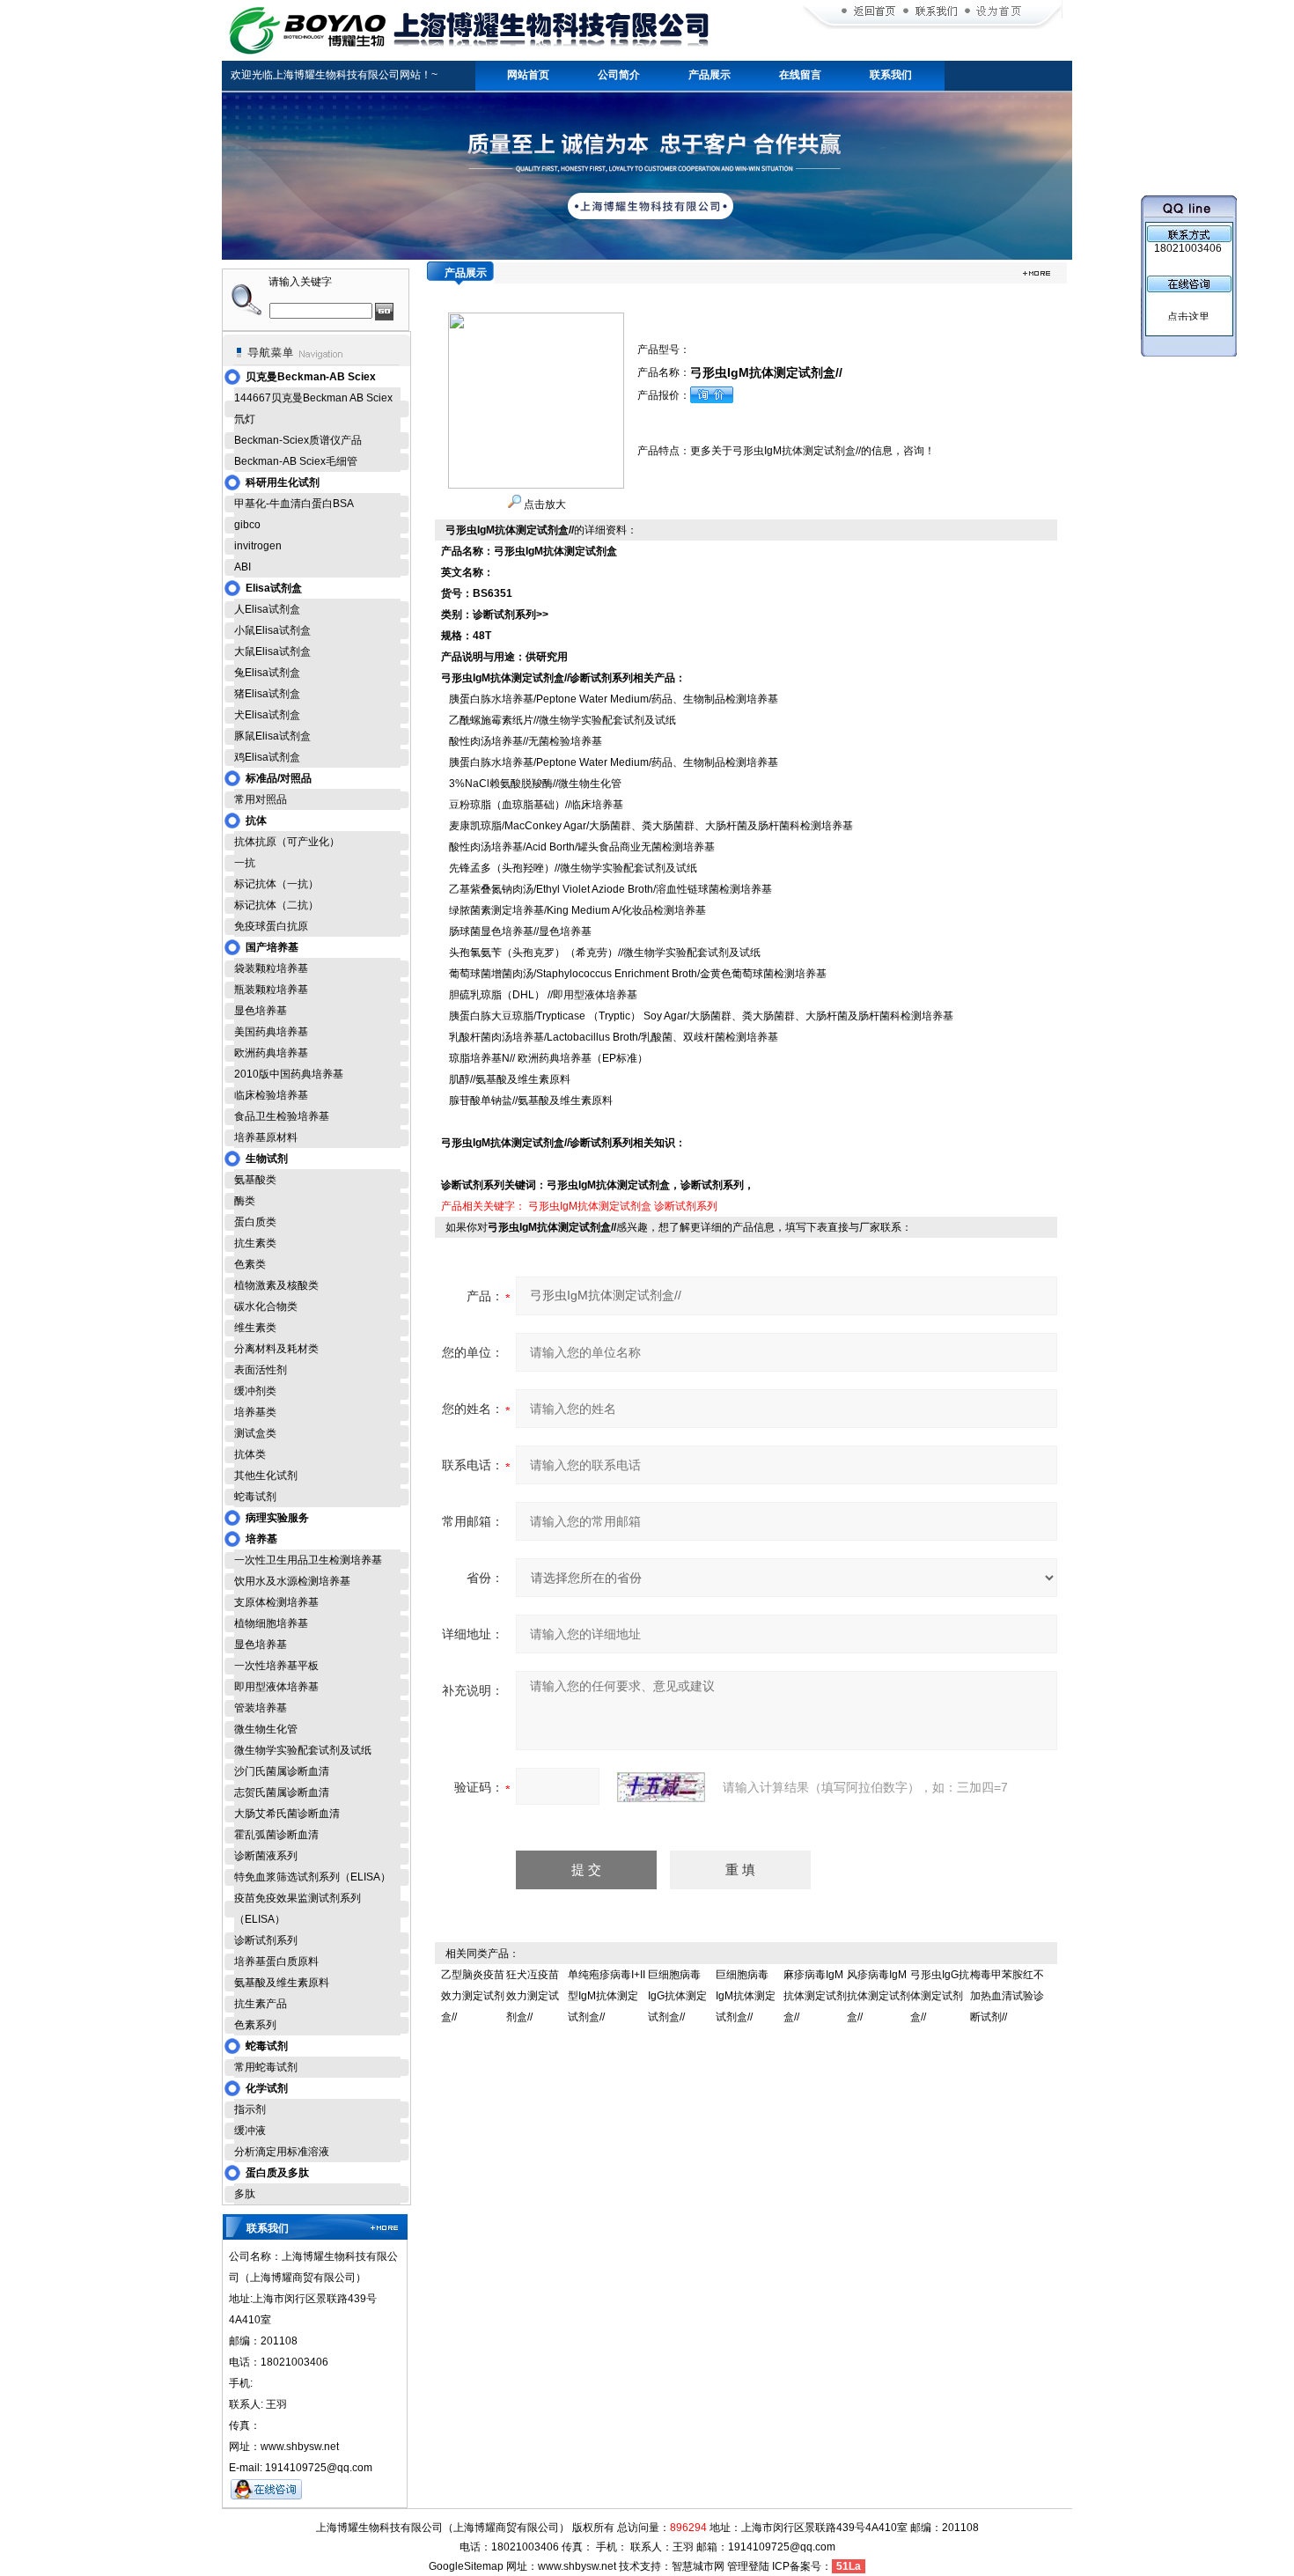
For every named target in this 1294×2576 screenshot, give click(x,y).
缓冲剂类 (255, 1391)
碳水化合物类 (266, 1306)
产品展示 (709, 75)
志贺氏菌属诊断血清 (282, 1792)
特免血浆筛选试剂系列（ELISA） (312, 1877)
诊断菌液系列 (266, 1856)
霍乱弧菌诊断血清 (276, 1835)
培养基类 (255, 1412)
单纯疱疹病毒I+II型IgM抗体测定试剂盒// (607, 1996)
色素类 (250, 1264)
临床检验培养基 (271, 1095)
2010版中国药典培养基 (289, 1074)
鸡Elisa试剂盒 (267, 757)
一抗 (245, 863)
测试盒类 (255, 1433)
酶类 (245, 1201)
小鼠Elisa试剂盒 (272, 630)
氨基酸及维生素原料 (282, 1983)
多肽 (245, 2194)
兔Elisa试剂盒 (267, 673)
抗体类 (250, 1454)
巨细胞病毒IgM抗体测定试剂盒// (746, 1996)
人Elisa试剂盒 (267, 609)
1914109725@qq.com (782, 2547)
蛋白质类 (255, 1222)
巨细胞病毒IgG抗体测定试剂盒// (677, 1996)
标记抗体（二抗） (276, 905)
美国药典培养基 (271, 1032)
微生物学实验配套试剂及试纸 (303, 1750)
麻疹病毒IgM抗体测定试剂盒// (815, 1996)
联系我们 (891, 75)
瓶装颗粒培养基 (271, 990)
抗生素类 (255, 1243)
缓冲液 (250, 2131)
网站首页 (528, 75)
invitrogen (258, 546)
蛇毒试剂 (255, 1497)
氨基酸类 (255, 1180)
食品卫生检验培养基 (282, 1116)
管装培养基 (261, 1708)
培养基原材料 (266, 1137)
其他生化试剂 (266, 1476)
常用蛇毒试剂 (266, 2067)
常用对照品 (261, 799)
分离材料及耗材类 (276, 1349)
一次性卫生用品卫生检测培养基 (308, 1560)
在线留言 (800, 75)
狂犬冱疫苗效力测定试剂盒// (533, 1996)
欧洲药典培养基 (271, 1053)
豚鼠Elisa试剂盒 (272, 736)
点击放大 (544, 504)
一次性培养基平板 (276, 1666)
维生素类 (255, 1328)
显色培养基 (261, 1011)
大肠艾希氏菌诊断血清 (287, 1814)
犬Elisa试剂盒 (267, 715)
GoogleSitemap (466, 2566)
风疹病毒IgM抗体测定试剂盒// (879, 1996)
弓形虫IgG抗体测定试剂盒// (940, 1996)
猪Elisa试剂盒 (267, 694)
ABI (243, 567)
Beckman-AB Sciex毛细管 (296, 461)
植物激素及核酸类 (276, 1285)
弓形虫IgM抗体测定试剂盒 (590, 1206)
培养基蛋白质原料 (276, 1961)
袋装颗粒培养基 (271, 968)
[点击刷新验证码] (661, 1787)
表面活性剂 (261, 1370)
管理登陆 (748, 2566)
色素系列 (255, 2025)
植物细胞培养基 (271, 1623)
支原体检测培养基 (276, 1602)
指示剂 (250, 2109)
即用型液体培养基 (276, 1687)
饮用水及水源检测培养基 (292, 1581)
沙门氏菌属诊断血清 (282, 1771)
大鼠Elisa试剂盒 (272, 651)
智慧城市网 (698, 2566)
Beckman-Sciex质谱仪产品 (298, 440)
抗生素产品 (261, 2004)
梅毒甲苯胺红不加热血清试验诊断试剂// (1007, 1996)
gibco (247, 525)
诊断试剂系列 (266, 1940)
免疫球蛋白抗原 (271, 926)
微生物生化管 (266, 1729)
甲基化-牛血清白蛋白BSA (294, 504)
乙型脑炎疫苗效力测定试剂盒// (473, 1996)
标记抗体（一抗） (276, 884)
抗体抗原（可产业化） (287, 842)
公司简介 (619, 75)
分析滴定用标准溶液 (282, 2152)
